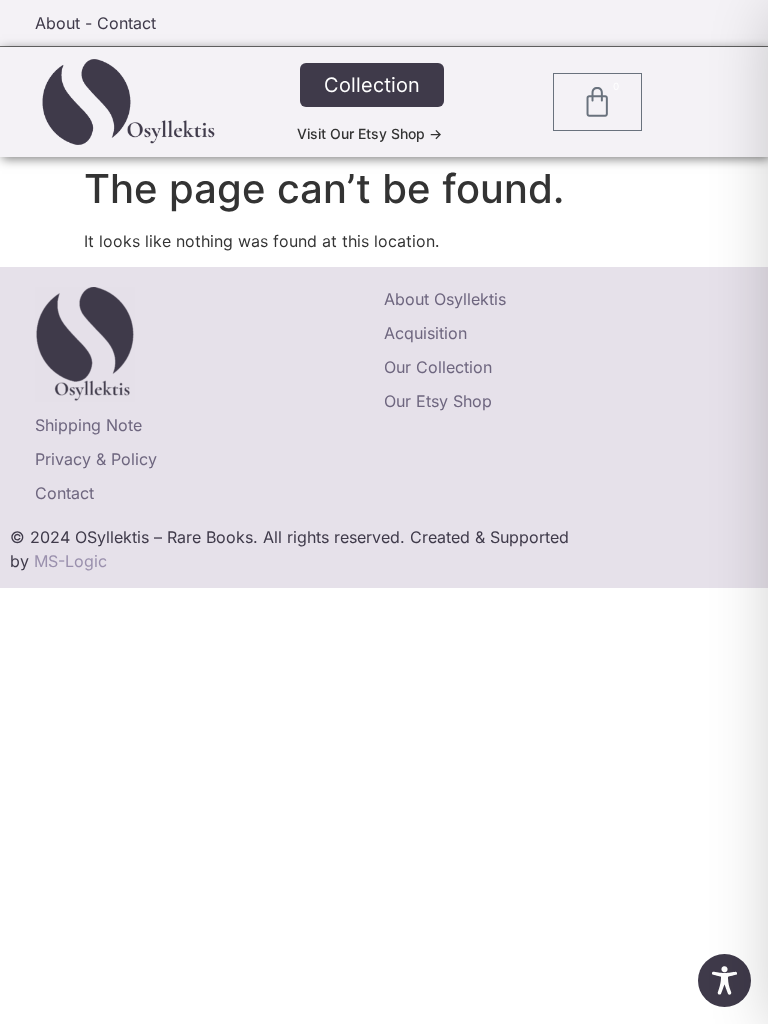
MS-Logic (70, 561)
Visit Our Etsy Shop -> (369, 133)
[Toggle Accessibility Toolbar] (724, 980)
